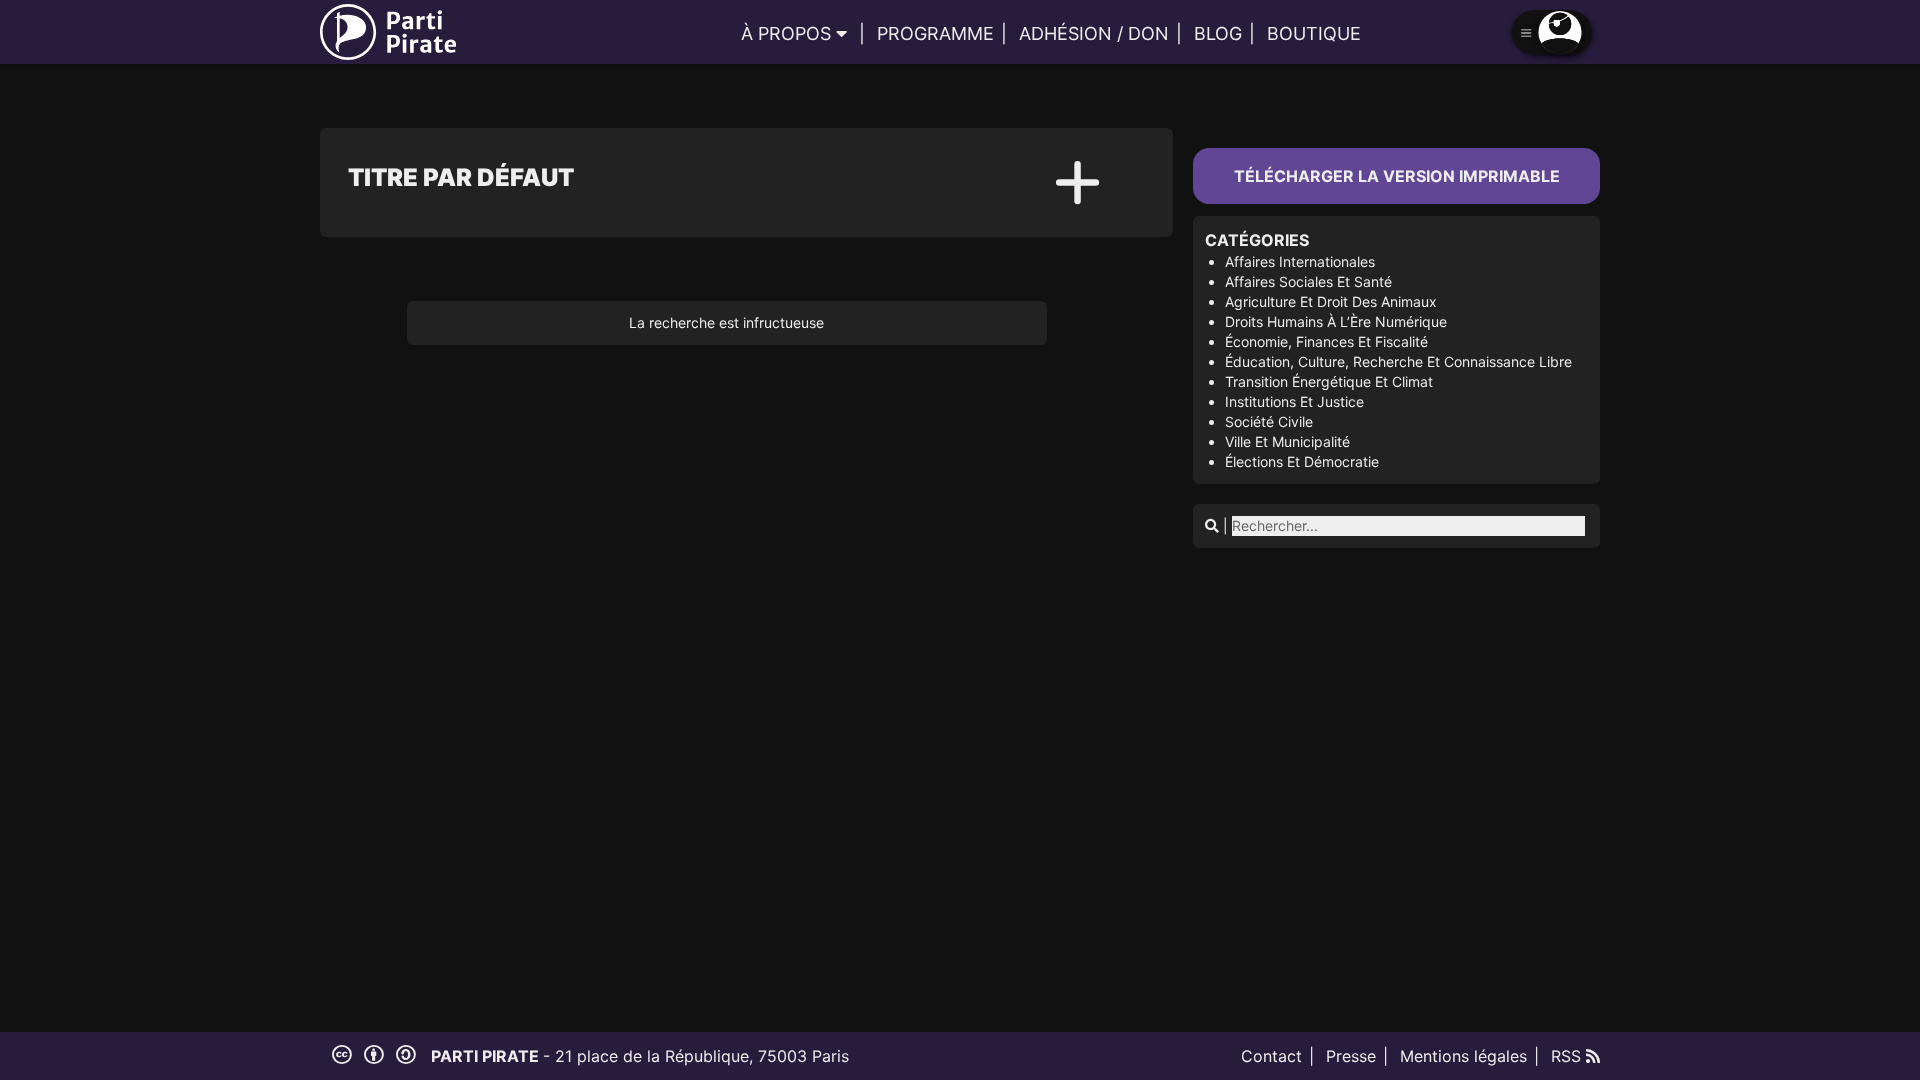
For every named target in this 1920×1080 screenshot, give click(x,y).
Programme (935, 33)
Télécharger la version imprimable (1397, 176)
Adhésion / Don (1094, 33)
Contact (1271, 1056)
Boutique (1314, 33)
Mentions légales (1463, 1056)
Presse (1351, 1056)
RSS (1568, 1056)
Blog (1218, 33)
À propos (786, 33)
